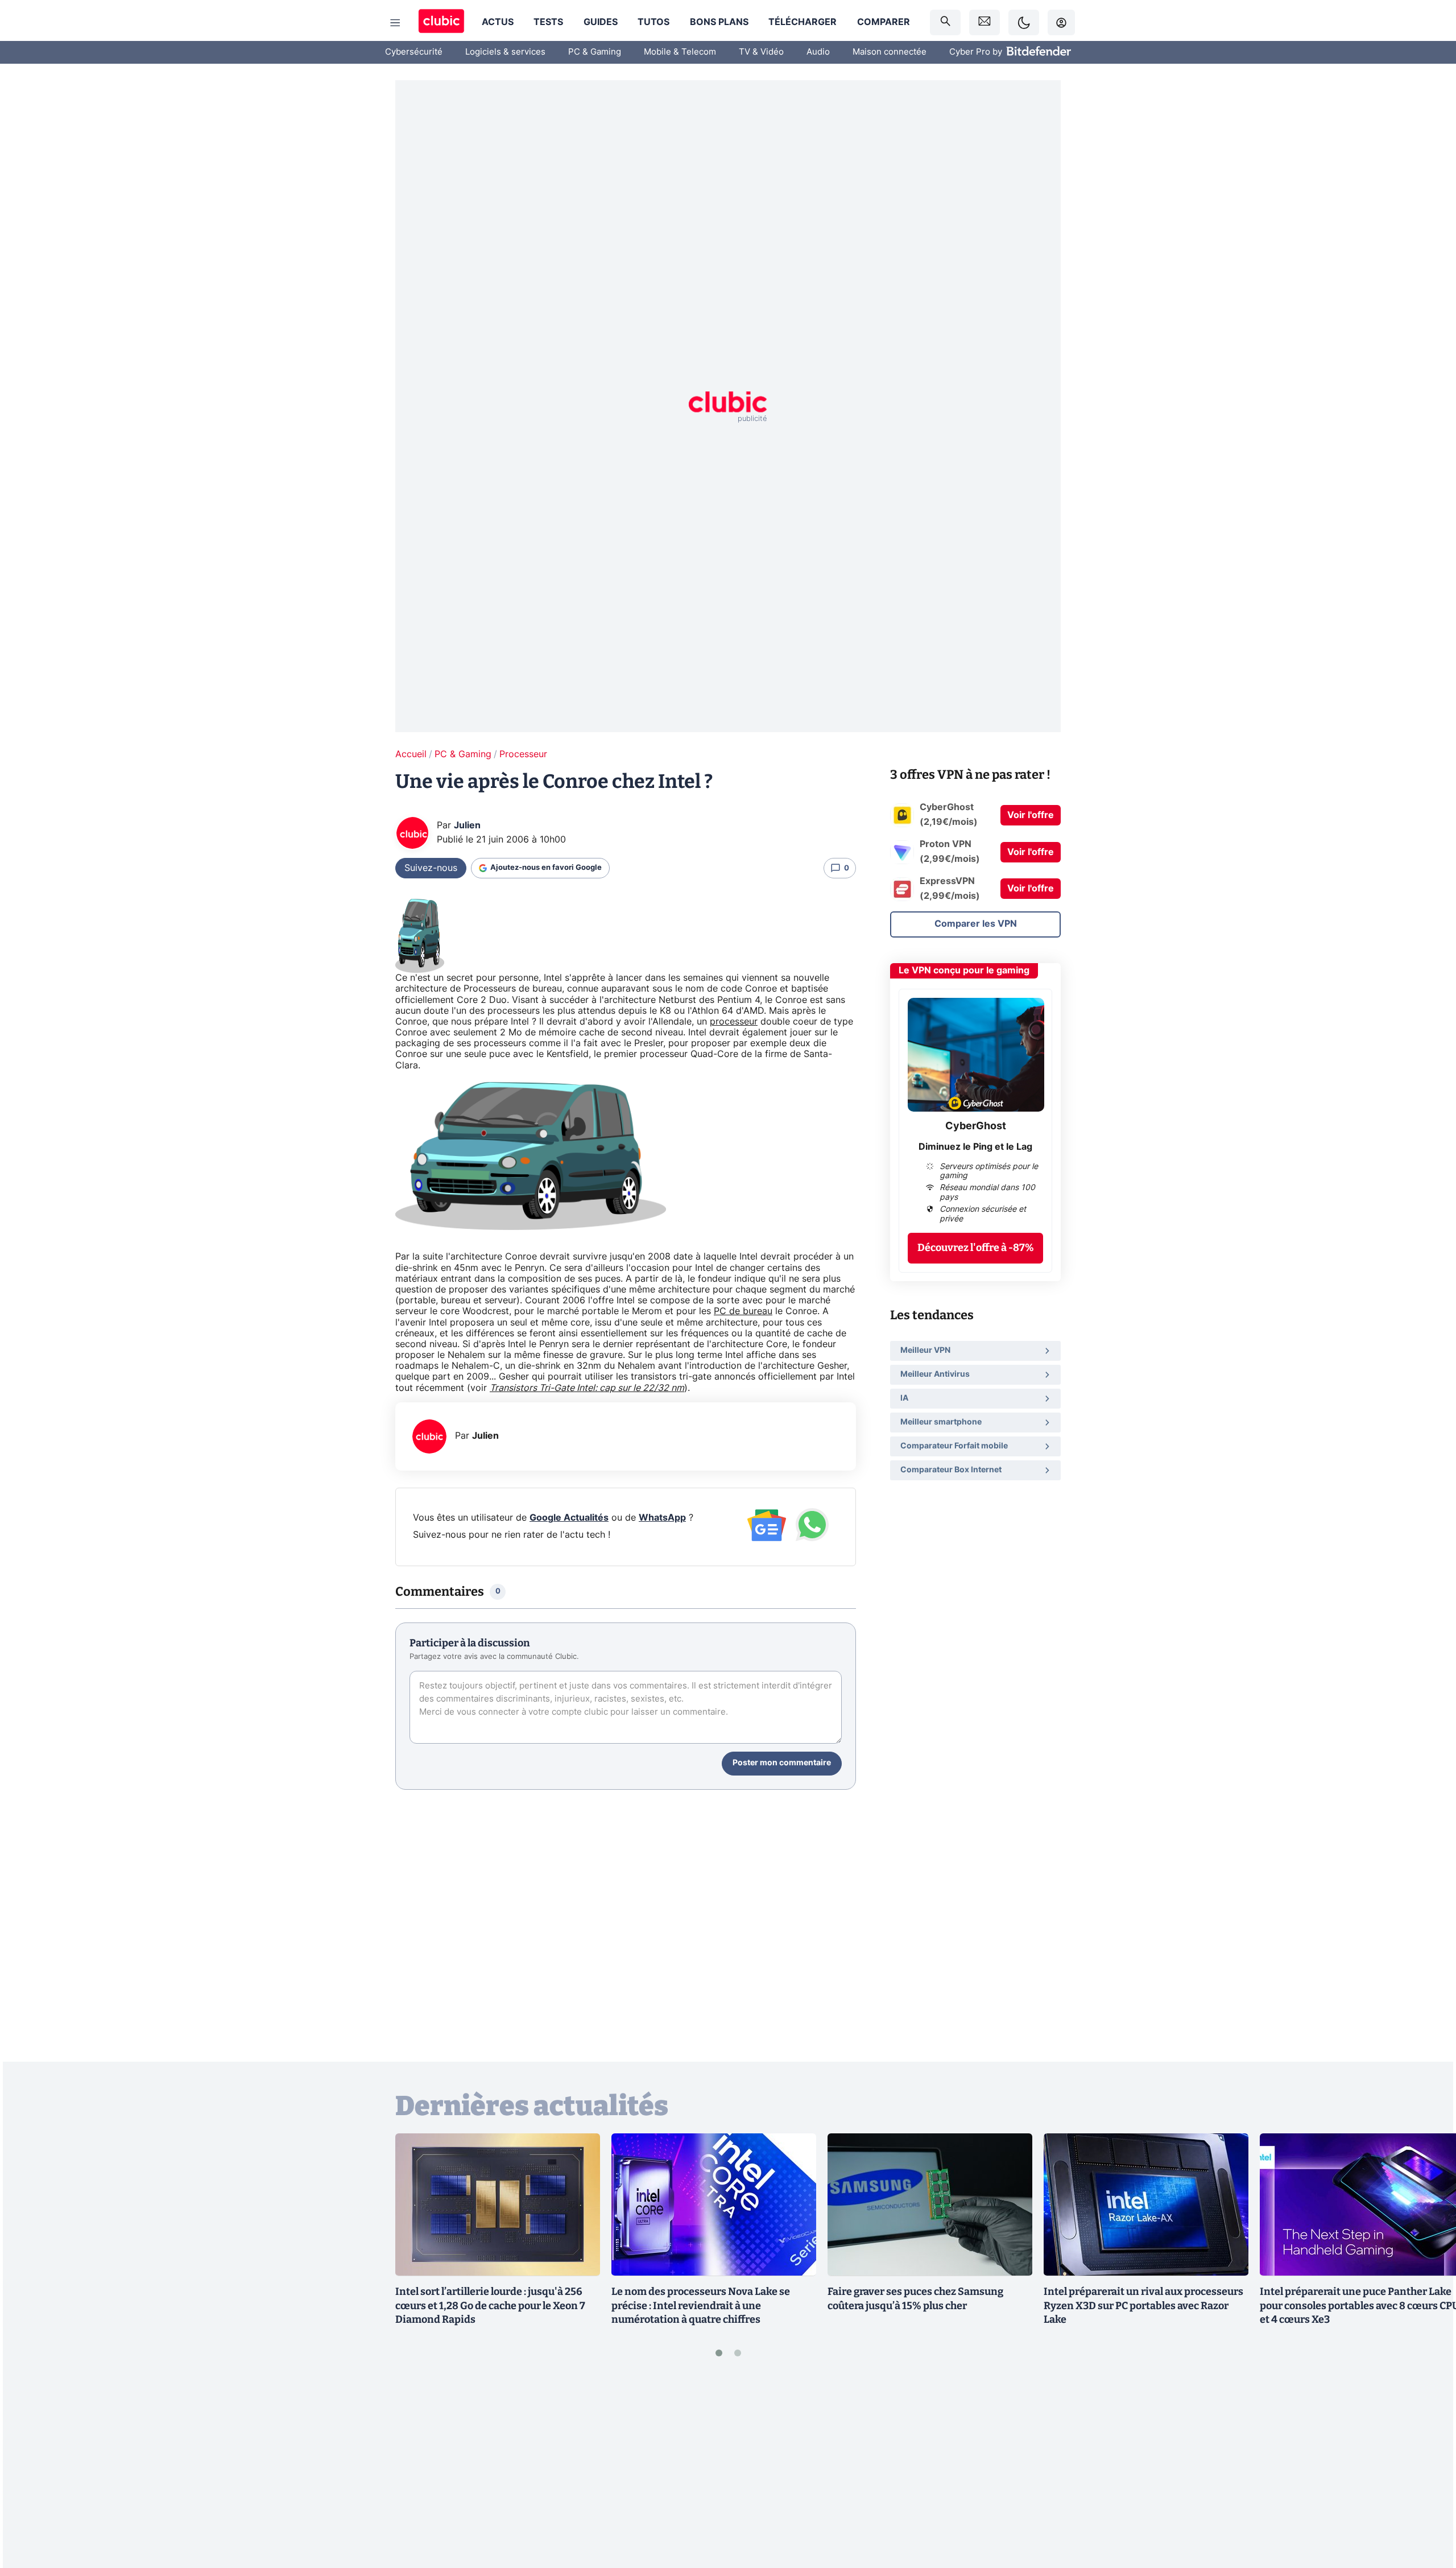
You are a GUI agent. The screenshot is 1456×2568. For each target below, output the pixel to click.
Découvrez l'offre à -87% (976, 1248)
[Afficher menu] (395, 23)
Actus (498, 22)
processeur (734, 1022)
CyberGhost (976, 1126)
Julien (467, 825)
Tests (548, 22)
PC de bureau (743, 1311)
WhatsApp (662, 1518)
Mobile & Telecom (680, 52)
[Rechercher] (945, 22)
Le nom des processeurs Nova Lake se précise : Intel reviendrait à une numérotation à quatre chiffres (701, 2306)
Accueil (411, 754)
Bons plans (719, 22)
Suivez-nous (431, 868)
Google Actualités (569, 1518)
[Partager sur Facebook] (1428, 2470)
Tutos (653, 22)
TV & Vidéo (761, 52)
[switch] (1024, 22)
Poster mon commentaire (782, 1763)
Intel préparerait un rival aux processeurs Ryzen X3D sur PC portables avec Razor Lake (1143, 2306)
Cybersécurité (414, 52)
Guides (601, 22)
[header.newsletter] (985, 22)
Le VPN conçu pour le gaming (964, 971)
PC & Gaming (595, 52)
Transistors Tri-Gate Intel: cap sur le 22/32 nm (587, 1388)
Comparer (884, 22)
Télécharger (803, 22)
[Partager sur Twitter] (1428, 2508)
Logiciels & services (505, 52)
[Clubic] (441, 22)
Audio (818, 52)
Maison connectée (890, 52)
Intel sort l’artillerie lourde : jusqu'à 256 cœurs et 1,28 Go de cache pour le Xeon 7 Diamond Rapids (490, 2306)
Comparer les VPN (976, 924)
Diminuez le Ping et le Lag (975, 1147)
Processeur (523, 754)
